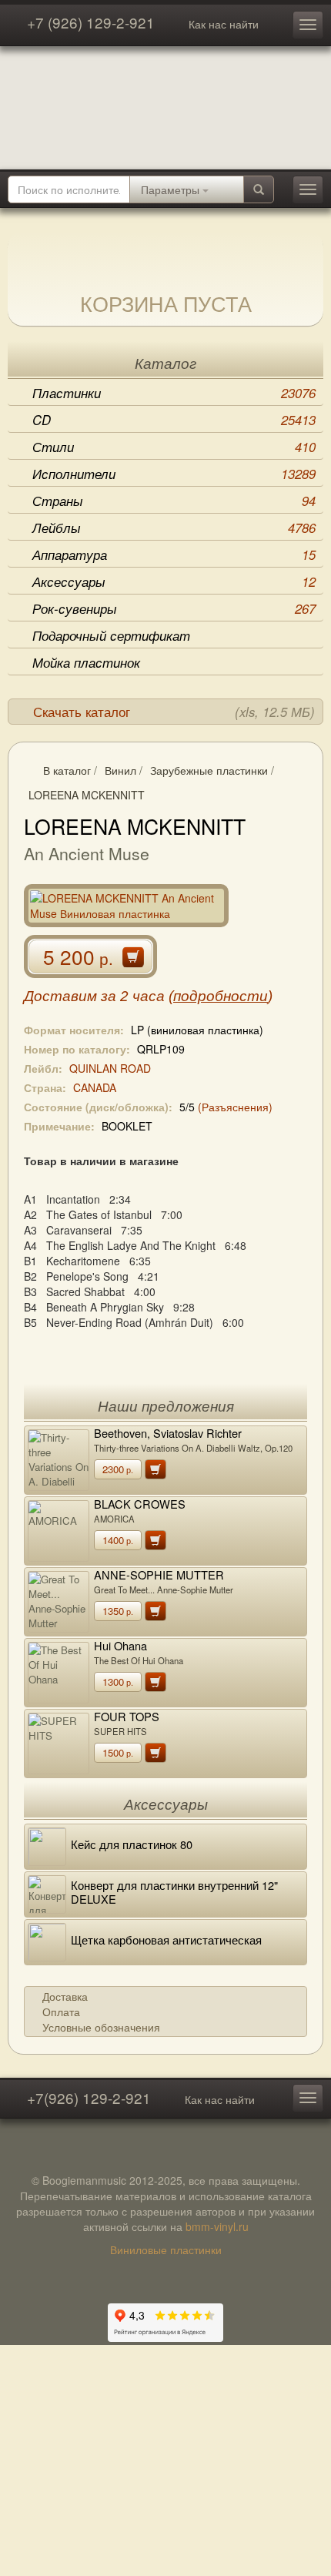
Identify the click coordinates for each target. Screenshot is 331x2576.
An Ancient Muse (87, 853)
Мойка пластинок (86, 662)
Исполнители (174, 474)
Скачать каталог (174, 712)
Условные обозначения (101, 2027)
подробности (221, 996)
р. (118, 1469)
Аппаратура (174, 554)
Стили (174, 447)
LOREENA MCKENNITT (87, 795)
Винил (120, 770)
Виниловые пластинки (166, 2249)
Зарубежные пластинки (209, 770)
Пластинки (174, 393)
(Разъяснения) (235, 1107)
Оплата (61, 2012)
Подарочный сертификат (111, 635)
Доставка (65, 1996)
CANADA (95, 1087)
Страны (174, 501)
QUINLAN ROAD (110, 1068)
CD (174, 420)
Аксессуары (174, 581)
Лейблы (174, 528)
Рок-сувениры (174, 608)
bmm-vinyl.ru (217, 2226)
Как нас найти (224, 24)
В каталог (67, 770)
